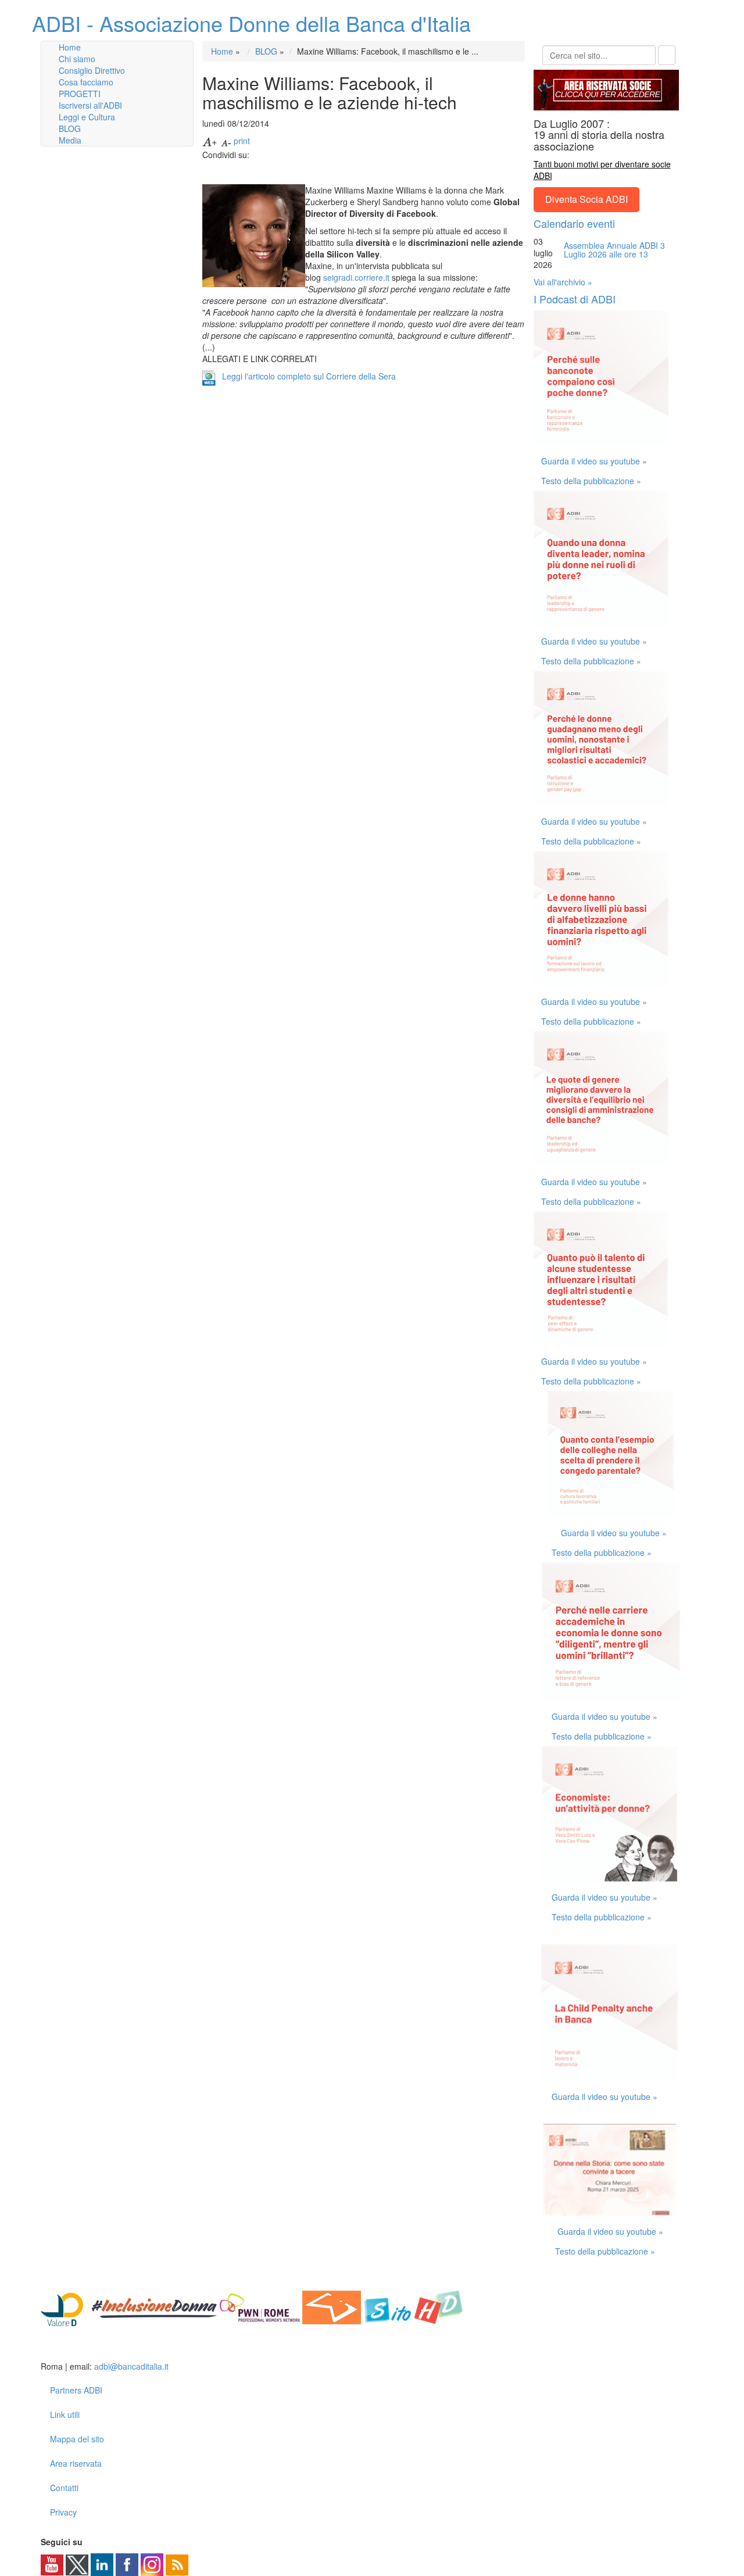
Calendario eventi (574, 223)
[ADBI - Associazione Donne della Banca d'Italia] (86, 2348)
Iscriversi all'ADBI (90, 105)
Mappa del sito (77, 2439)
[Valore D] (65, 2306)
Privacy (63, 2512)
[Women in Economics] (332, 2306)
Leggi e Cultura (87, 117)
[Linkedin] (102, 2564)
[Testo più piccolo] (226, 141)
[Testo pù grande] (210, 141)
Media (70, 140)
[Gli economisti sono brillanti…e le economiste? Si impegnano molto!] (611, 1630)
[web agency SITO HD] (414, 2306)
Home (70, 47)
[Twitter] (77, 2564)
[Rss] (177, 2564)
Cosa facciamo (86, 82)
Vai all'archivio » (563, 282)
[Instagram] (152, 2564)
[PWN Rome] (260, 2306)
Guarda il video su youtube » (594, 461)
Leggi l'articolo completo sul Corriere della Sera (309, 376)
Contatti (64, 2488)
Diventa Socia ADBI (586, 199)
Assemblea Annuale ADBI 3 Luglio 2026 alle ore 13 (614, 250)
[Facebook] (127, 2564)
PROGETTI (80, 94)
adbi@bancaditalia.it (131, 2366)
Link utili (65, 2414)
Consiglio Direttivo (92, 70)
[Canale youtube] (52, 2564)
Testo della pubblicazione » (591, 481)
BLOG (70, 128)
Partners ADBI (76, 2390)
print (242, 141)
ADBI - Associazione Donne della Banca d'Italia (251, 23)
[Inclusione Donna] (154, 2306)
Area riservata (76, 2463)
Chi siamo (77, 59)
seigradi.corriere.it (356, 277)
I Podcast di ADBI (575, 299)
